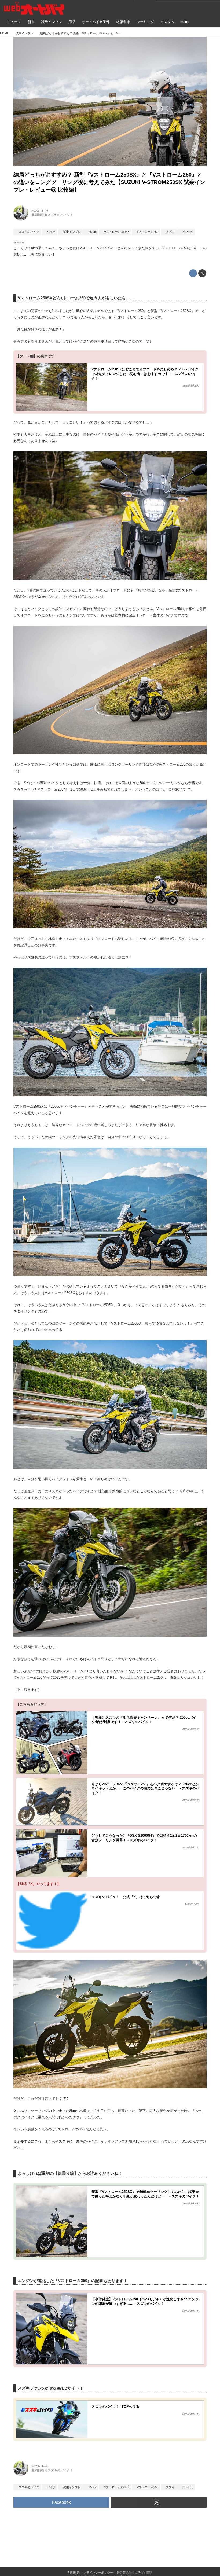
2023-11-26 (40, 211)
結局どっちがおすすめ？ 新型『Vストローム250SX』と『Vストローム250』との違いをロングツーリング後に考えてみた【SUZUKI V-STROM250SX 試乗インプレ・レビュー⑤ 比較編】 (109, 182)
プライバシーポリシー (98, 2573)
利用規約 (74, 2573)
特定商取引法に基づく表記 (134, 2573)
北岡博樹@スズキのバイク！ (52, 215)
